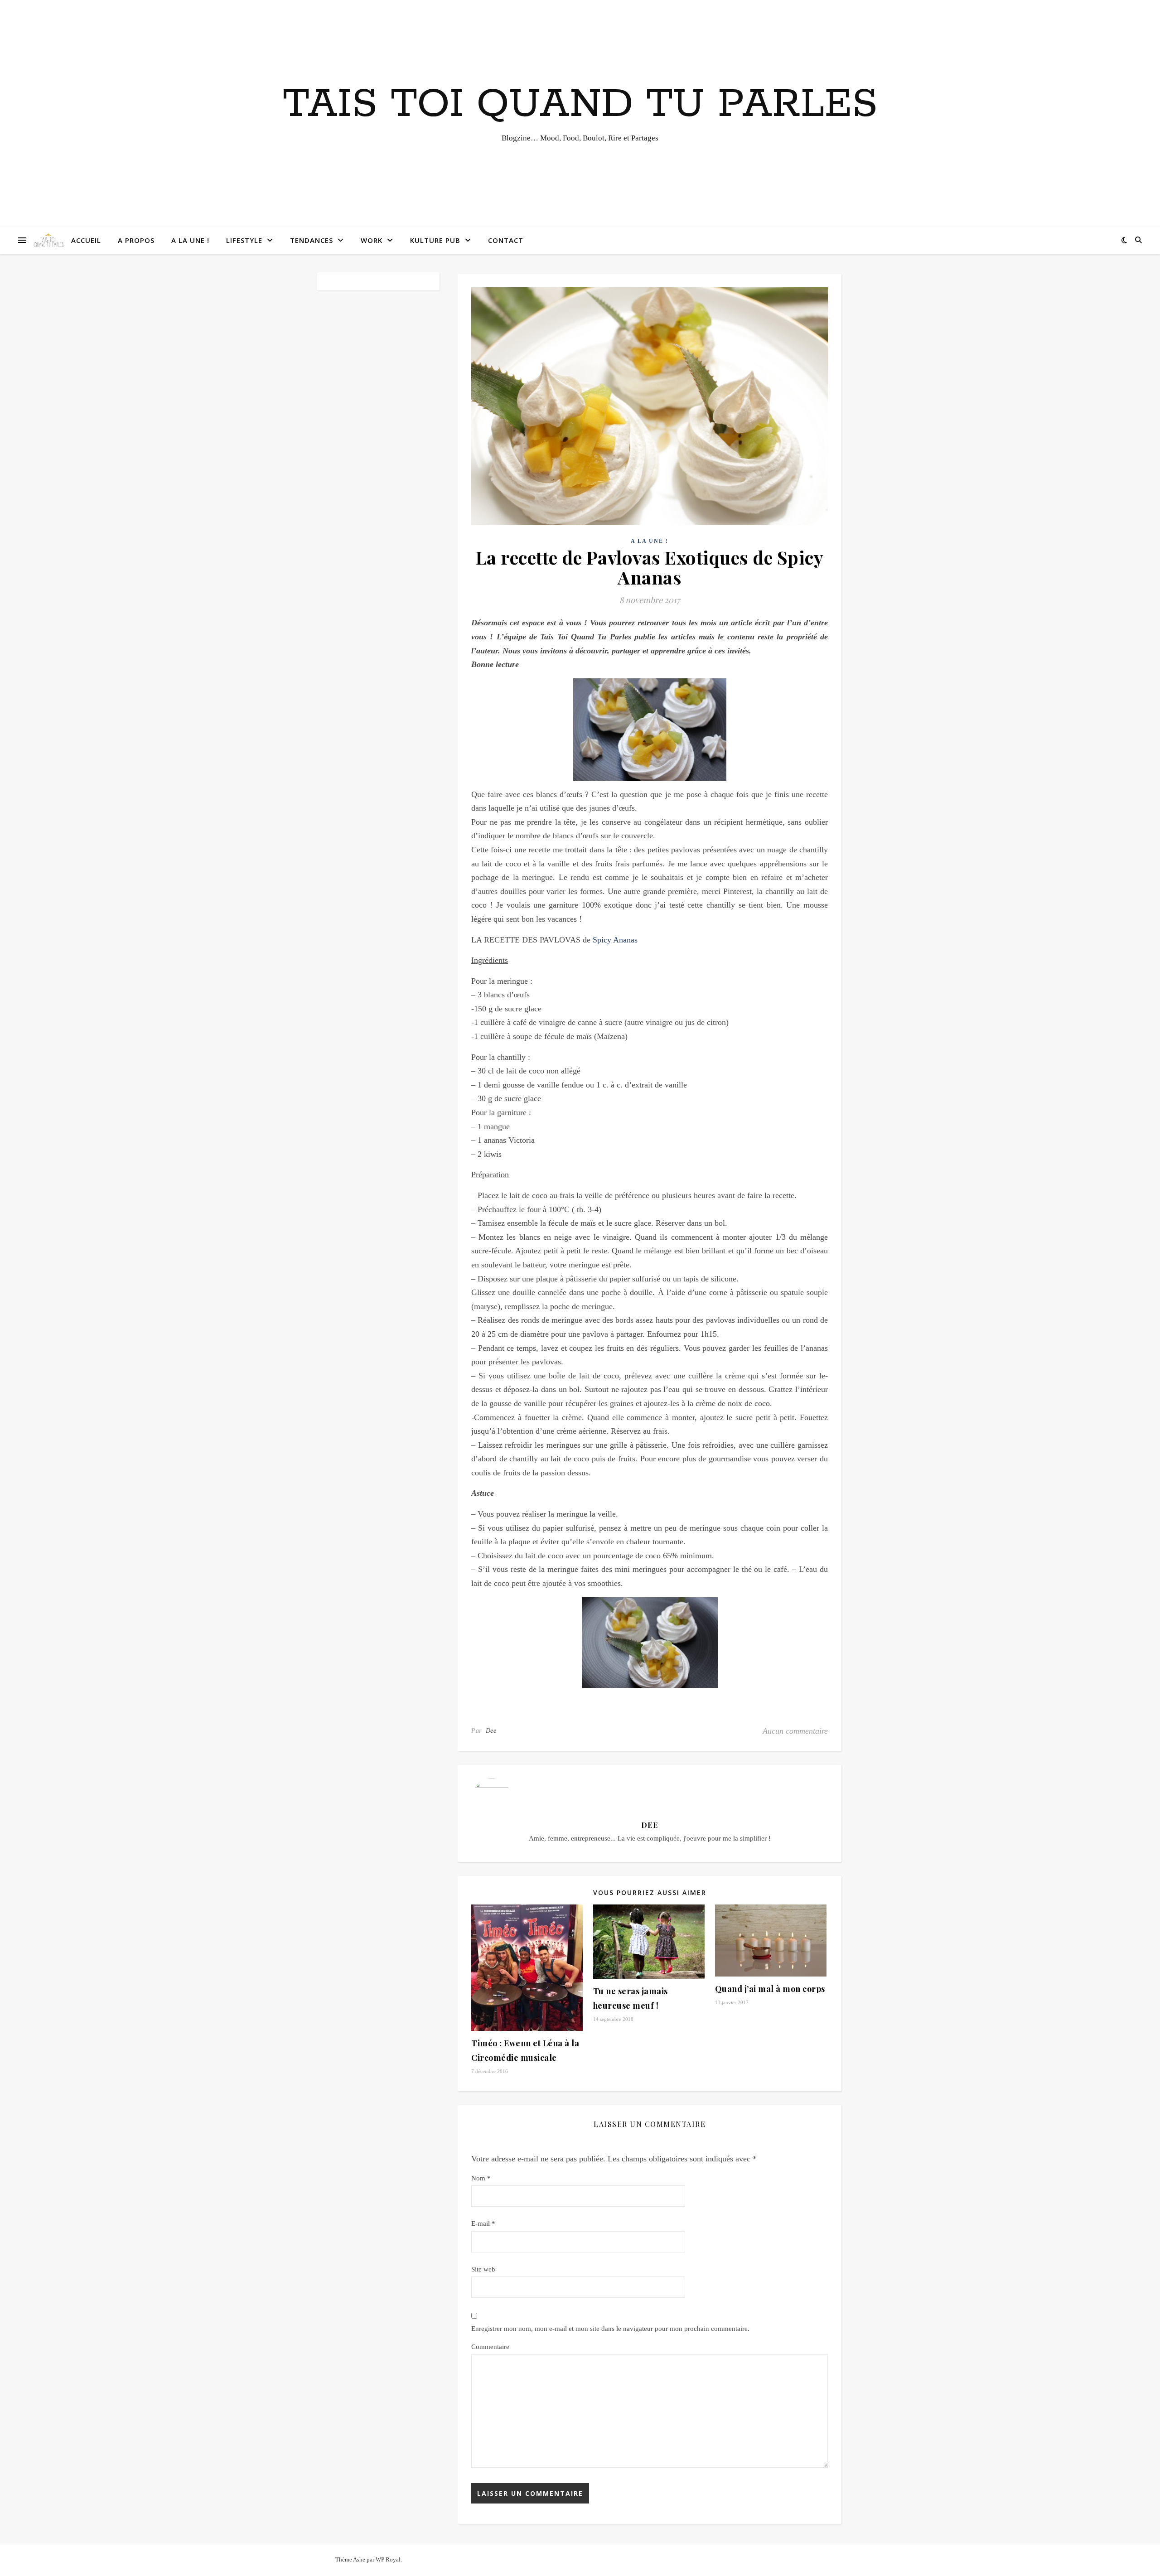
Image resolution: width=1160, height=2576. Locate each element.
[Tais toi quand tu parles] (48, 240)
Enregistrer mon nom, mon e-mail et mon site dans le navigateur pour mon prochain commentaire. (610, 2329)
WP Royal (388, 2559)
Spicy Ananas (615, 940)
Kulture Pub (435, 240)
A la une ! (190, 240)
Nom (481, 2178)
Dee (491, 1731)
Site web (483, 2269)
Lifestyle (244, 240)
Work (372, 240)
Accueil (86, 240)
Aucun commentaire (795, 1731)
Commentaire (490, 2347)
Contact (506, 240)
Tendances (312, 240)
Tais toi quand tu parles (580, 105)
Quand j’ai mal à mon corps (770, 1989)
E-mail (483, 2223)
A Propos (136, 240)
